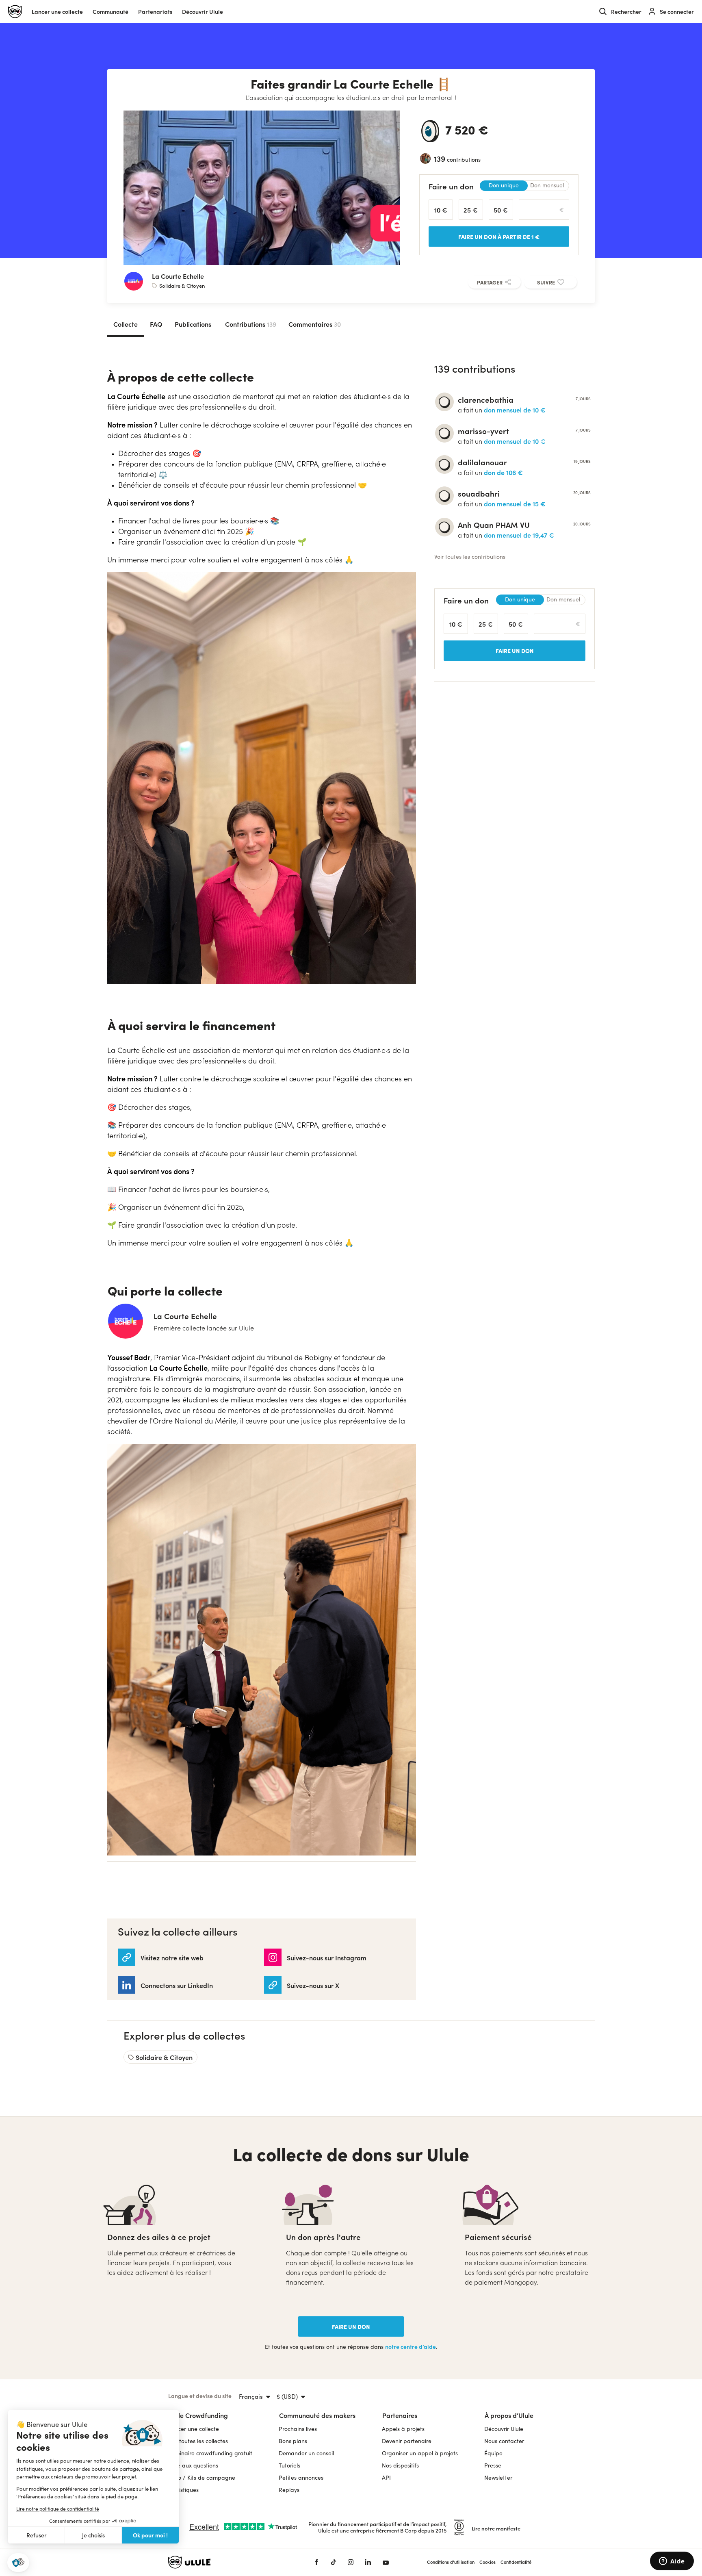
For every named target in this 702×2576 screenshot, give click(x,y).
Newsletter (498, 2477)
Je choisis (93, 2535)
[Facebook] (316, 2562)
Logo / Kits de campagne (202, 2477)
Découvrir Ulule (504, 2429)
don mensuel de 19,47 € (519, 535)
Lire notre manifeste (496, 2528)
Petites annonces (301, 2477)
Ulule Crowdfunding (198, 2415)
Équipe (493, 2453)
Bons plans (293, 2441)
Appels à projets (403, 2429)
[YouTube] (386, 2562)
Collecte (126, 324)
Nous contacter (504, 2441)
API (386, 2477)
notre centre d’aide (411, 2347)
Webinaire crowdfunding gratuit (210, 2453)
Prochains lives (298, 2429)
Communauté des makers (317, 2415)
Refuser (37, 2535)
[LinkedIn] (368, 2562)
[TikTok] (334, 2562)
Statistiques (183, 2490)
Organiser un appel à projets (420, 2453)
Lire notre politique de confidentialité (58, 2509)
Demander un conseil (306, 2453)
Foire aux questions (193, 2465)
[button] (18, 2563)
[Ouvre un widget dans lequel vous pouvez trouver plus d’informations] (672, 2562)
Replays (289, 2490)
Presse (493, 2465)
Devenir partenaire (407, 2441)
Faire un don (351, 2326)
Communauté (110, 12)
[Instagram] (351, 2562)
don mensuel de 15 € (515, 503)
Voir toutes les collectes (198, 2441)
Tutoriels (289, 2465)
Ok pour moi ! (150, 2535)
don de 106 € (503, 472)
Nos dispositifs (400, 2465)
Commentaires (315, 324)
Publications (193, 324)
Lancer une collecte (57, 12)
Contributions (251, 324)
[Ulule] (229, 2562)
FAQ (156, 324)
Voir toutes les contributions (470, 557)
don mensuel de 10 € (515, 410)
